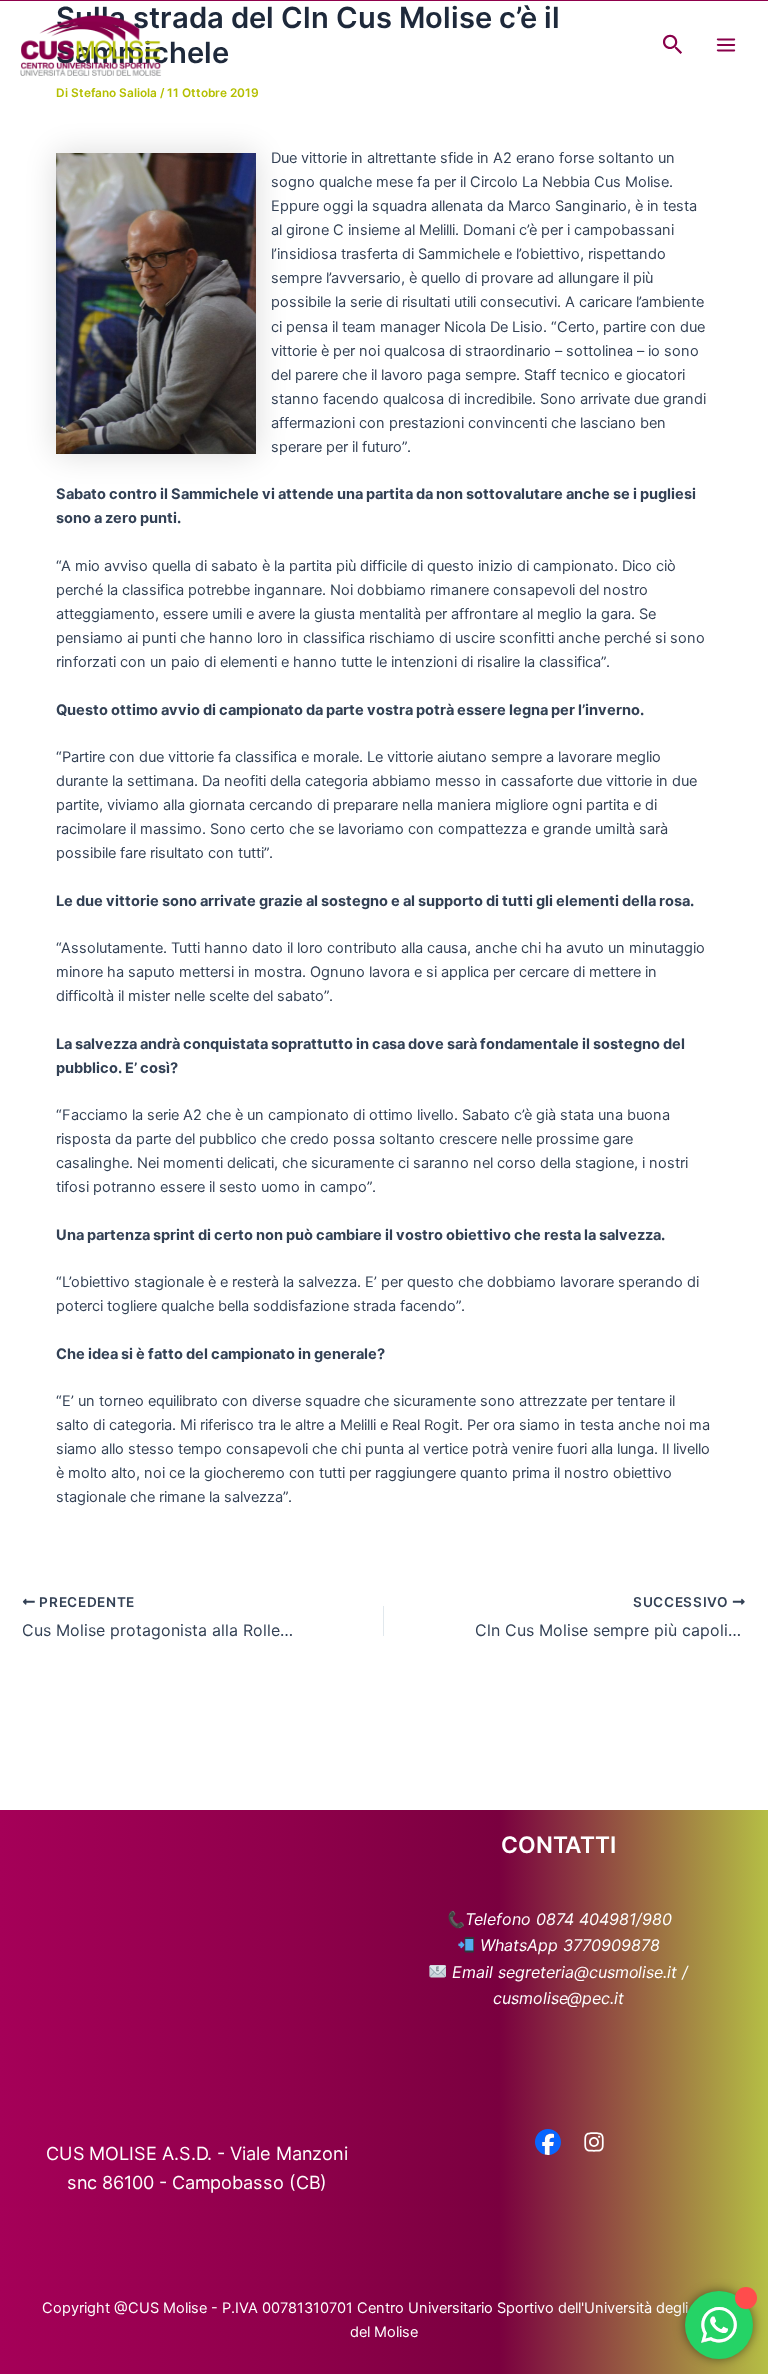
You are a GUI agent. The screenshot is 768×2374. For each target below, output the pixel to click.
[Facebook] (548, 2144)
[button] (673, 45)
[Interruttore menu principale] (726, 45)
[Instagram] (594, 2144)
